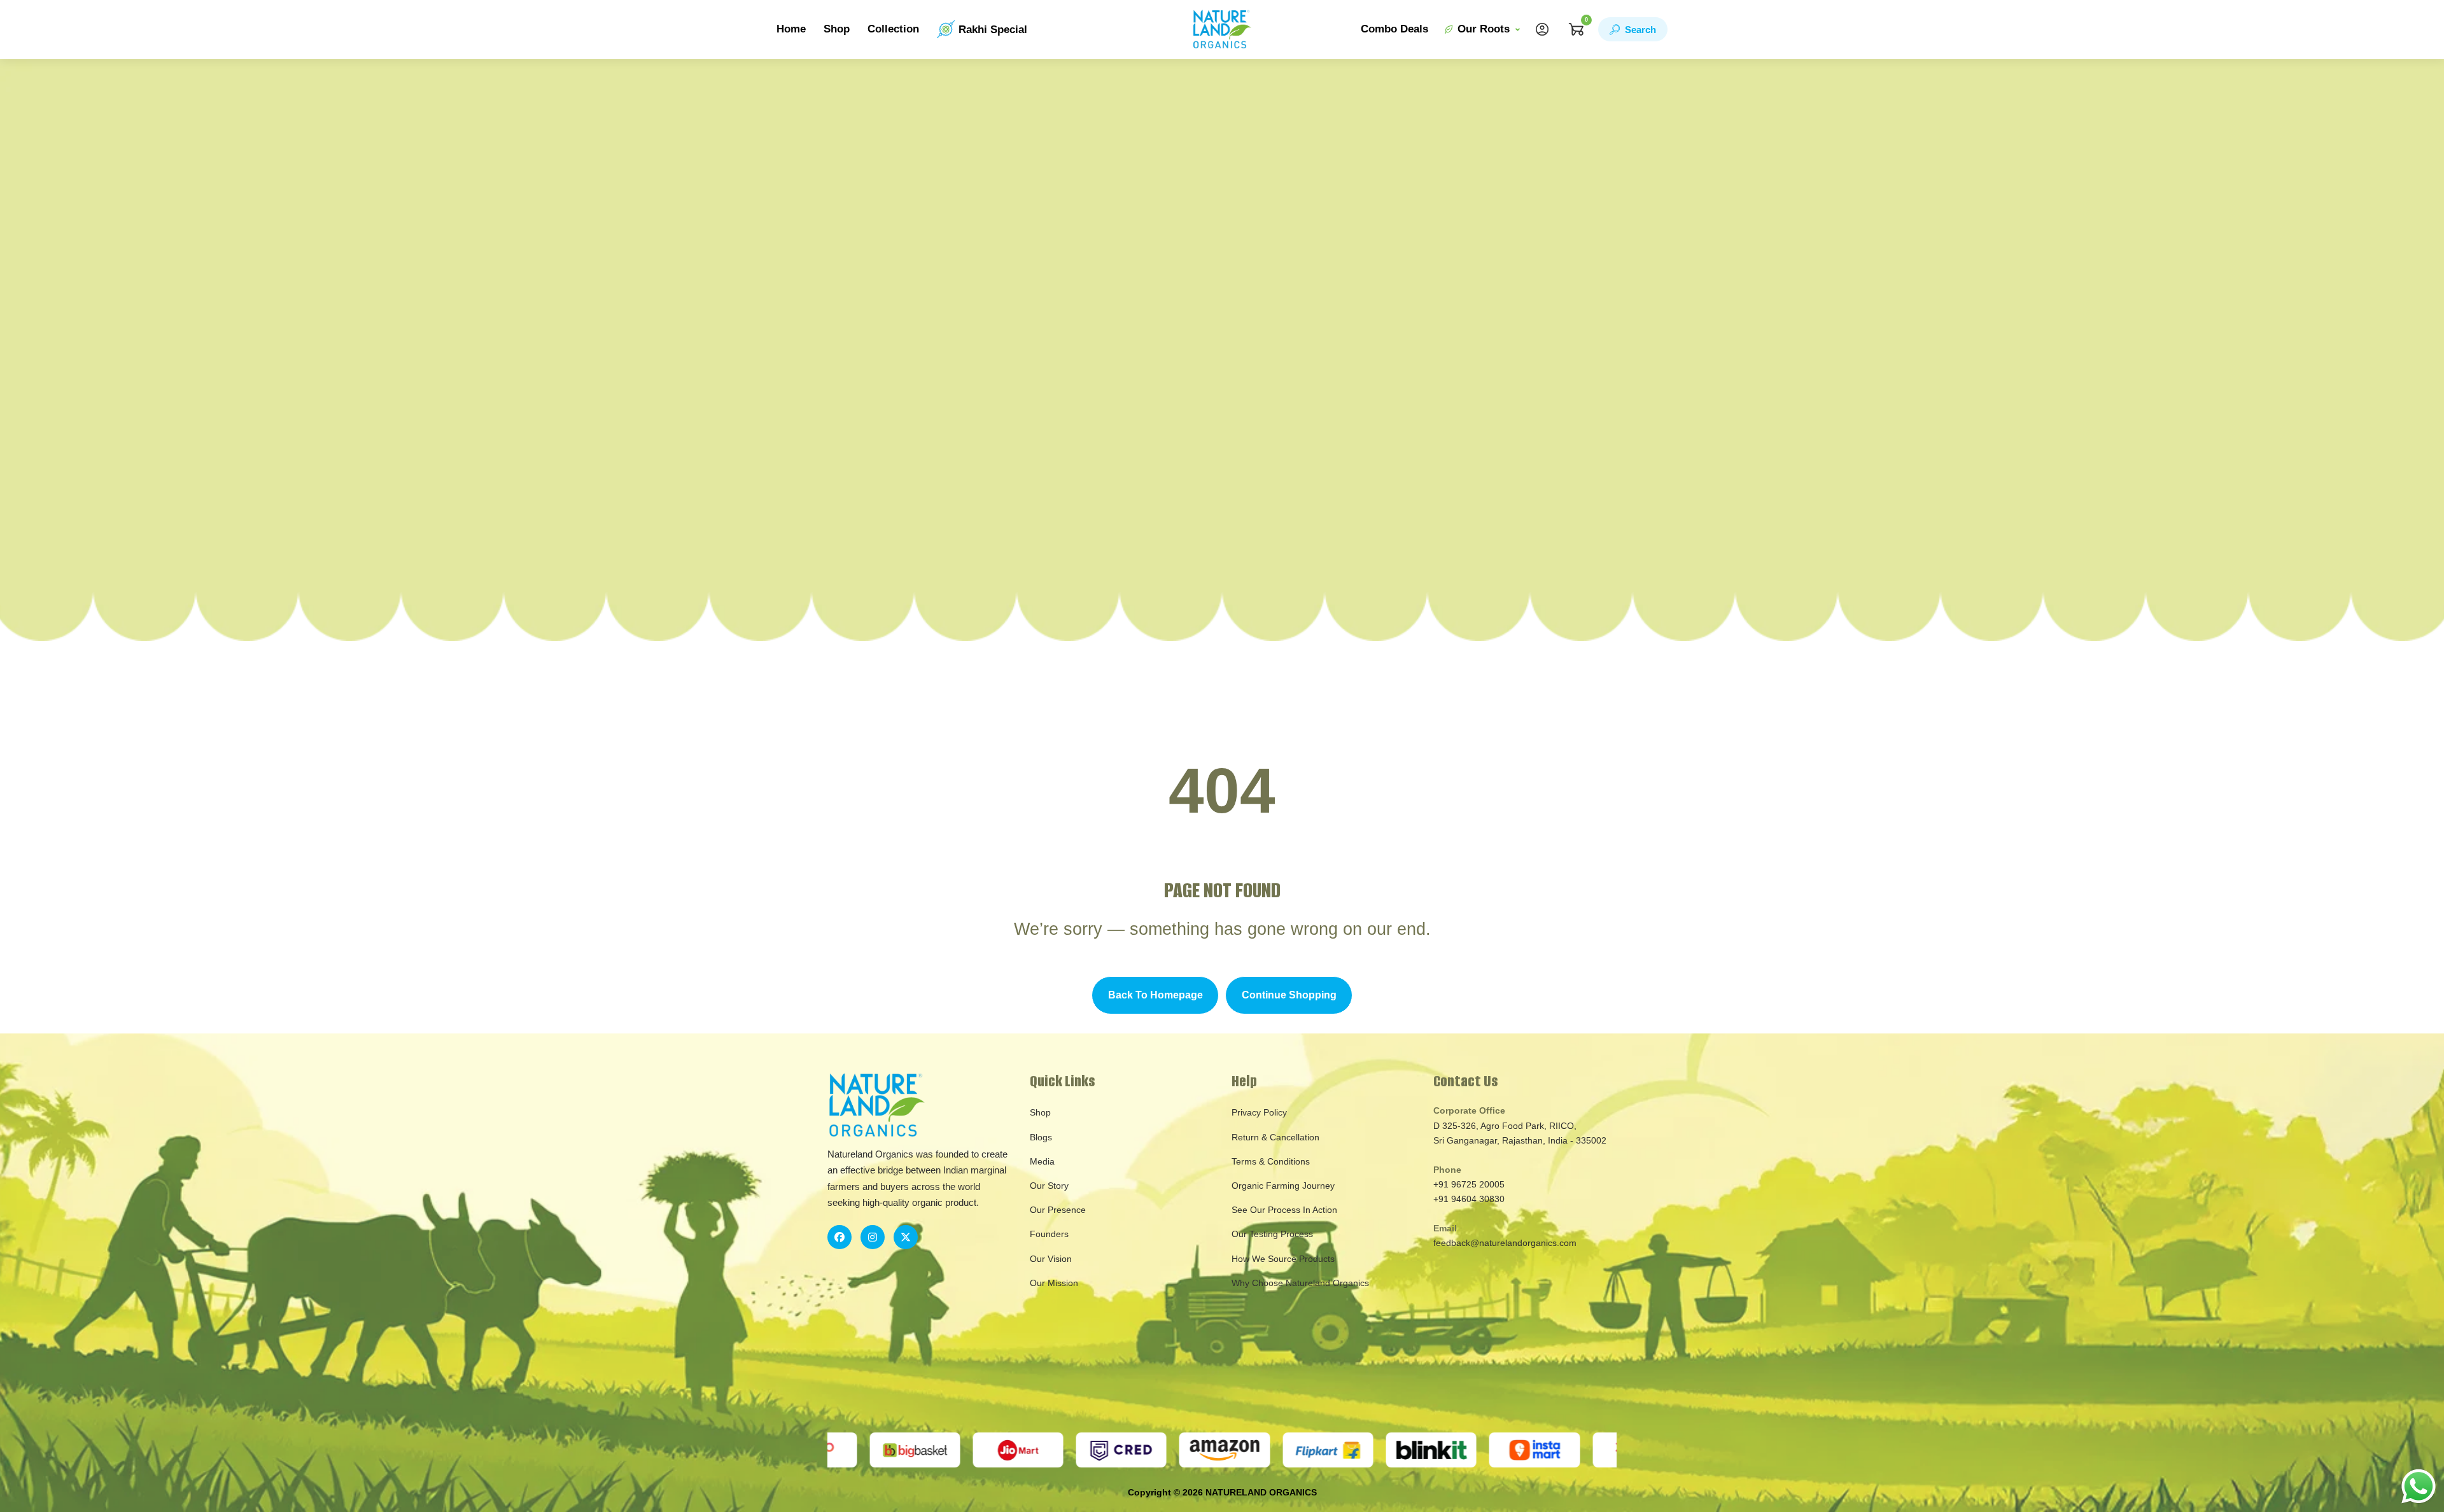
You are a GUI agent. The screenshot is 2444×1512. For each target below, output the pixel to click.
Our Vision (1051, 1259)
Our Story (1049, 1186)
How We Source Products (1283, 1259)
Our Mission (1054, 1283)
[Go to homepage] (1222, 30)
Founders (1049, 1234)
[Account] (1542, 29)
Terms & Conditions (1271, 1161)
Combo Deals (1394, 29)
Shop (837, 29)
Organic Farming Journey (1283, 1186)
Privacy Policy (1259, 1112)
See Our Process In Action (1284, 1210)
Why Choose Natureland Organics (1300, 1283)
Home (791, 29)
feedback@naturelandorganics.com (1505, 1243)
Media (1042, 1161)
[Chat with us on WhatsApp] (2419, 1486)
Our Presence (1058, 1210)
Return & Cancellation (1275, 1137)
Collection (893, 29)
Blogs (1041, 1137)
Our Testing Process (1272, 1234)
